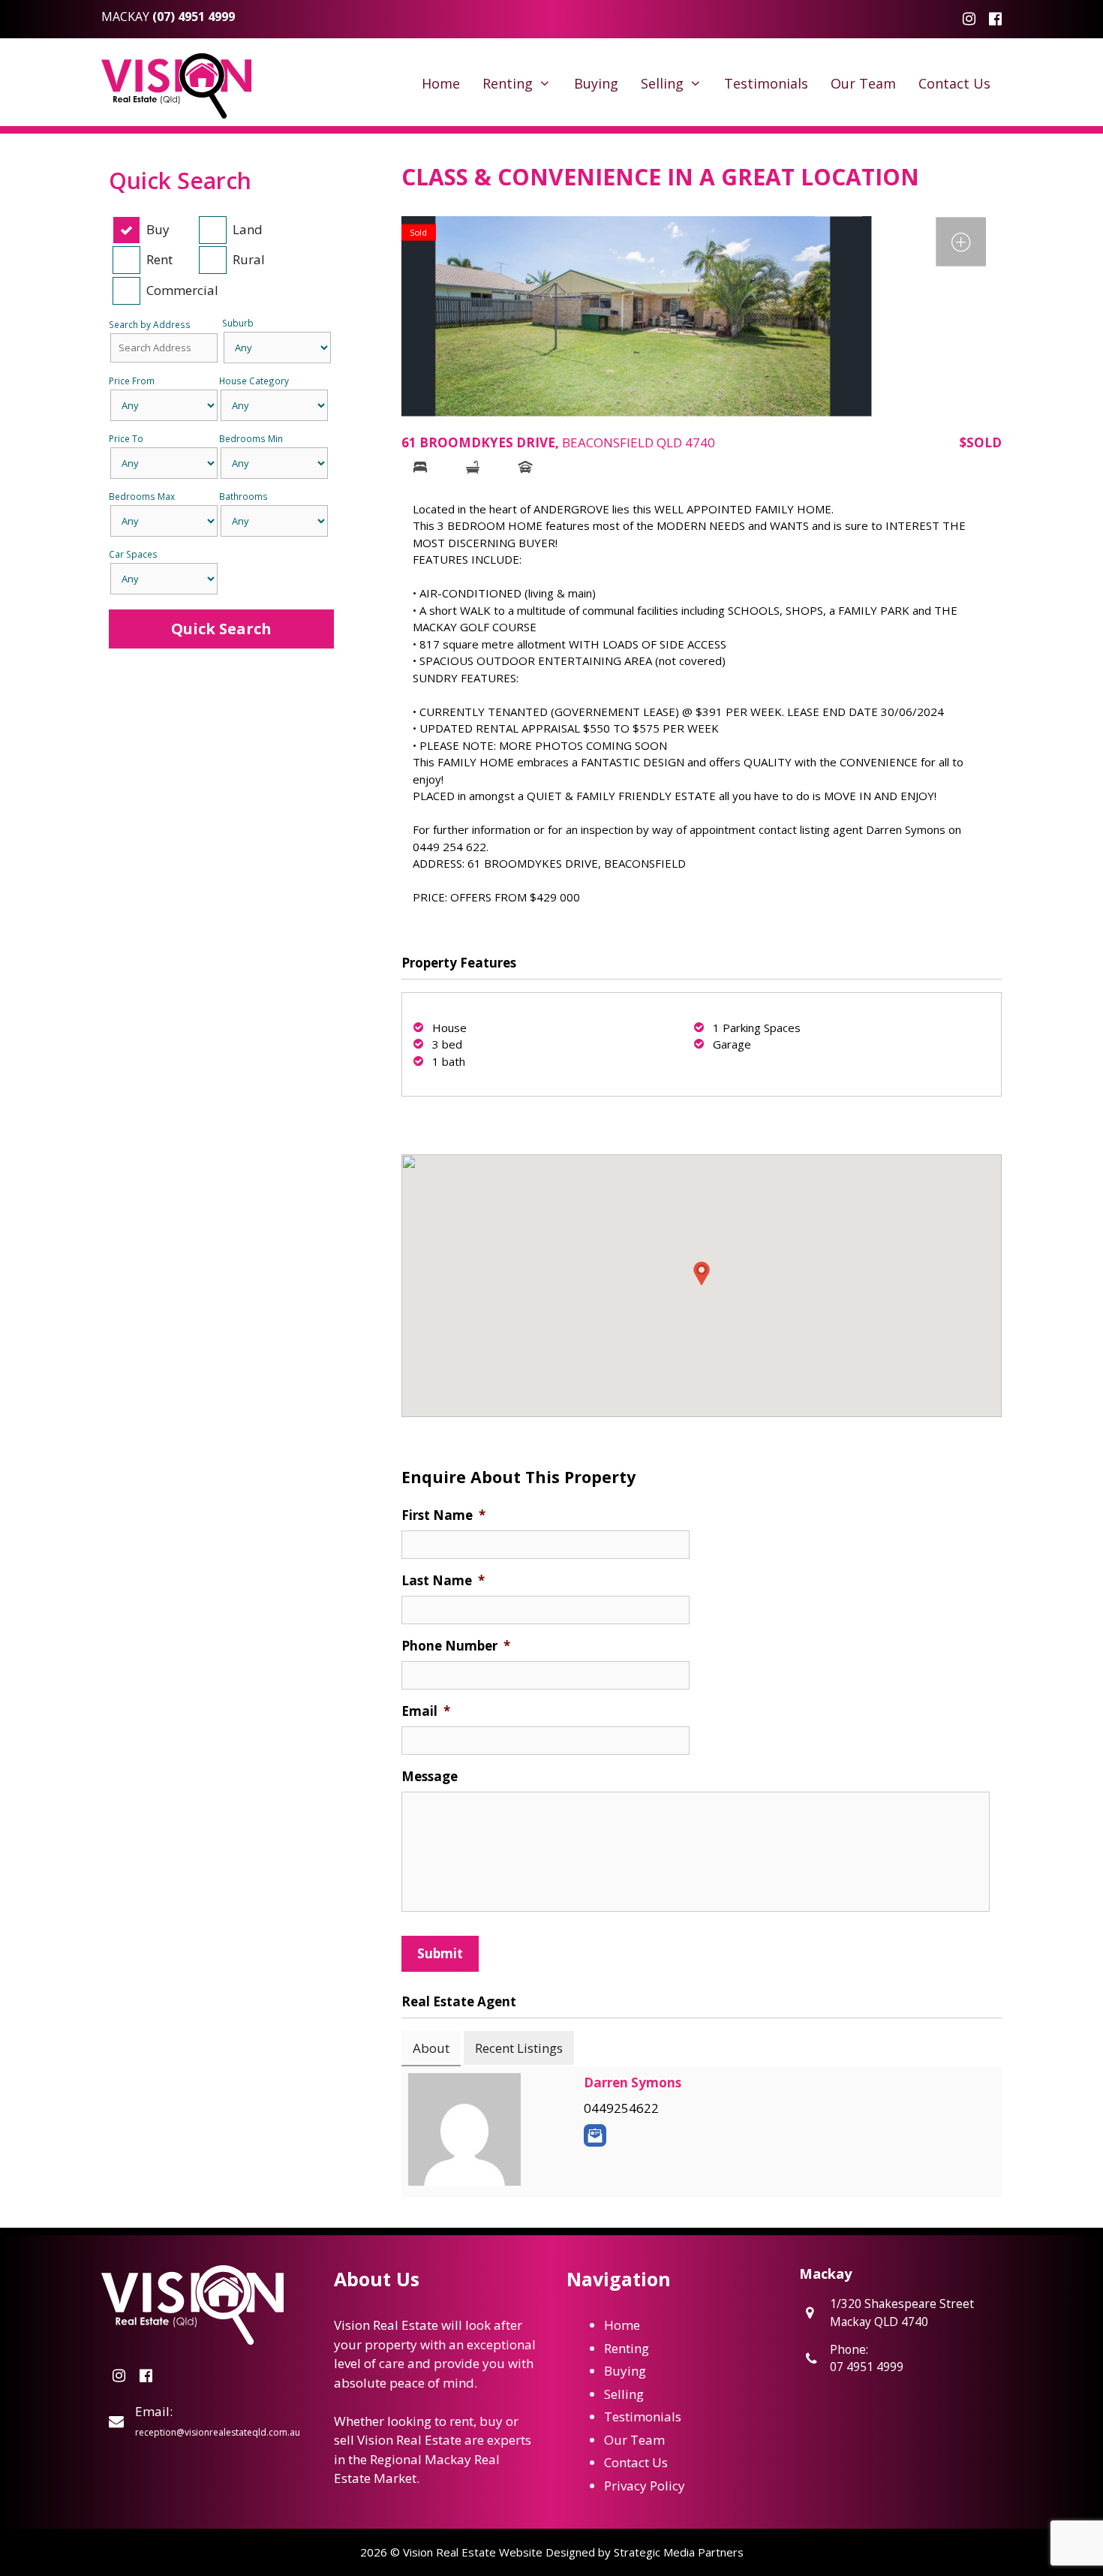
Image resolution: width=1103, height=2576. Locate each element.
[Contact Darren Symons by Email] (595, 2135)
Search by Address (150, 324)
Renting (508, 83)
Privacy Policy (645, 2486)
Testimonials (766, 83)
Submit (440, 1953)
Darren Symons (633, 2082)
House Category (254, 381)
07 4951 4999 (867, 2367)
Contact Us (954, 83)
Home (441, 83)
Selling (662, 83)
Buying (596, 83)
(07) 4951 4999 (194, 17)
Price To (126, 438)
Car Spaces (133, 554)
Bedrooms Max (142, 496)
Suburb (238, 323)
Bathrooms (243, 496)
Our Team (863, 83)
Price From (132, 381)
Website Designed (547, 2552)
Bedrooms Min (251, 438)
